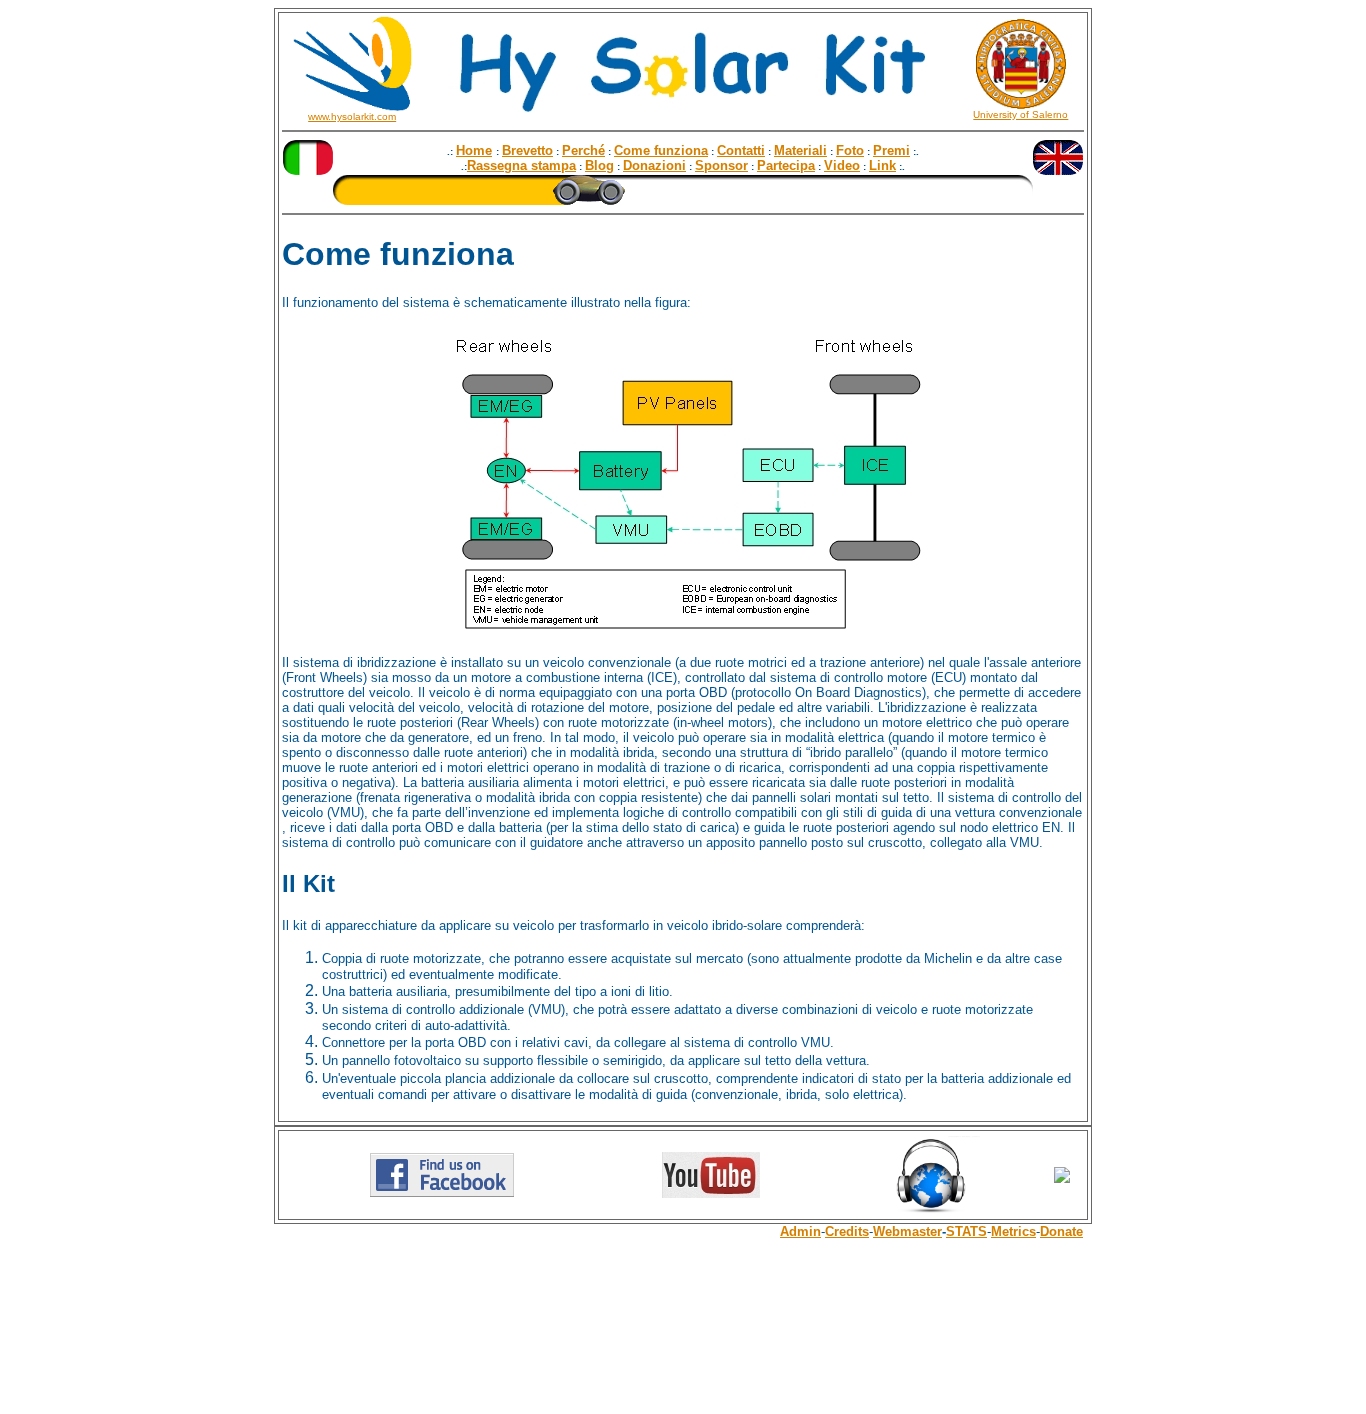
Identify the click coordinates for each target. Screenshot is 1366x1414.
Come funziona (661, 150)
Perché (583, 150)
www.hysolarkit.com (352, 116)
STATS (966, 1231)
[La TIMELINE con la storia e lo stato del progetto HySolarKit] (683, 199)
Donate (1061, 1231)
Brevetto (527, 150)
